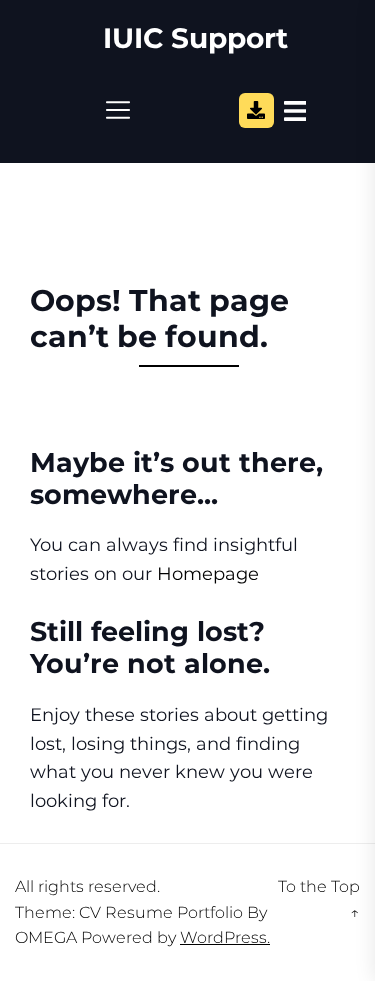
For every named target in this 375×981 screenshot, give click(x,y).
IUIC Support (195, 38)
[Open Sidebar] (295, 110)
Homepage (208, 574)
